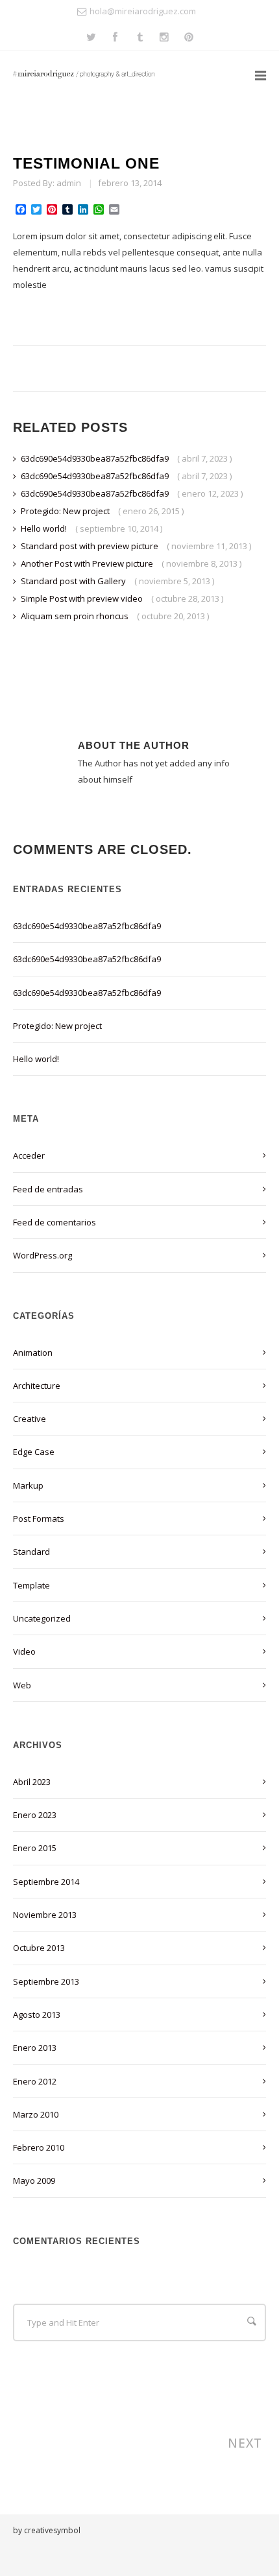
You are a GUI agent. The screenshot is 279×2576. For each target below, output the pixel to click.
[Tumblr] (140, 38)
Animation (33, 1353)
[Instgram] (164, 38)
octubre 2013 (39, 1948)
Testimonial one (86, 163)
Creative (30, 1419)
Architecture (37, 1386)
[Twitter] (91, 38)
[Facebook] (115, 38)
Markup (28, 1485)
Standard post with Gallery (74, 581)
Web (22, 1685)
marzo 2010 (36, 2114)
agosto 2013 (37, 2015)
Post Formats (39, 1518)
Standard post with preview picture (91, 546)
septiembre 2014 (46, 1882)
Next (247, 2443)
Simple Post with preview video (83, 598)
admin (69, 183)
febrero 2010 (39, 2147)
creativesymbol (52, 2530)
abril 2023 (32, 1782)
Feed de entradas (48, 1189)
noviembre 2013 (45, 1915)
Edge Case (34, 1452)
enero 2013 (35, 2048)
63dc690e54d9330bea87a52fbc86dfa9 (96, 458)
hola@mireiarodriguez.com (143, 11)
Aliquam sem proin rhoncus (76, 616)
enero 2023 (35, 1815)
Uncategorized (42, 1618)
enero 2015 (35, 1848)
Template (31, 1585)
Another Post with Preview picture (88, 563)
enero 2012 (35, 2081)
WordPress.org (42, 1255)
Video (24, 1651)
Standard (31, 1552)
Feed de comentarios (55, 1222)
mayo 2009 (34, 2180)
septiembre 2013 (46, 1981)
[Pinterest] (189, 38)
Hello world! (45, 528)
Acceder (29, 1155)
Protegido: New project (66, 511)
